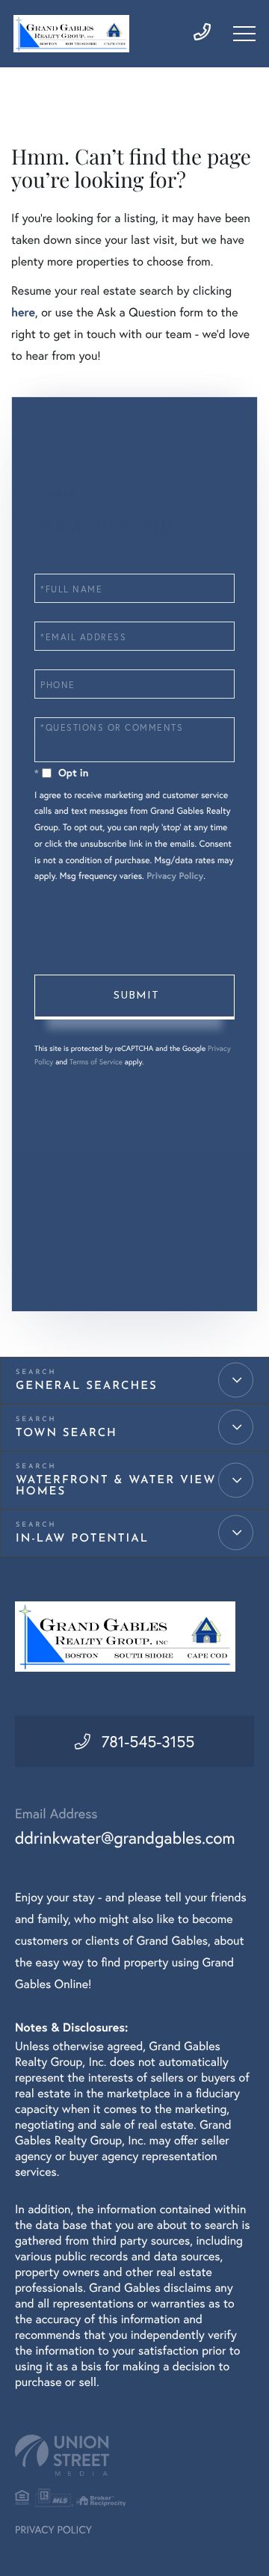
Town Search (67, 1433)
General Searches (87, 1386)
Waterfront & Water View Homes (116, 1486)
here (23, 312)
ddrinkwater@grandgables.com (125, 1838)
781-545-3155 (148, 1741)
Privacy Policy (175, 876)
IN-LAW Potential (82, 1539)
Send (134, 997)
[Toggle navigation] (244, 34)
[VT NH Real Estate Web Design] (134, 2455)
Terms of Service (96, 1062)
